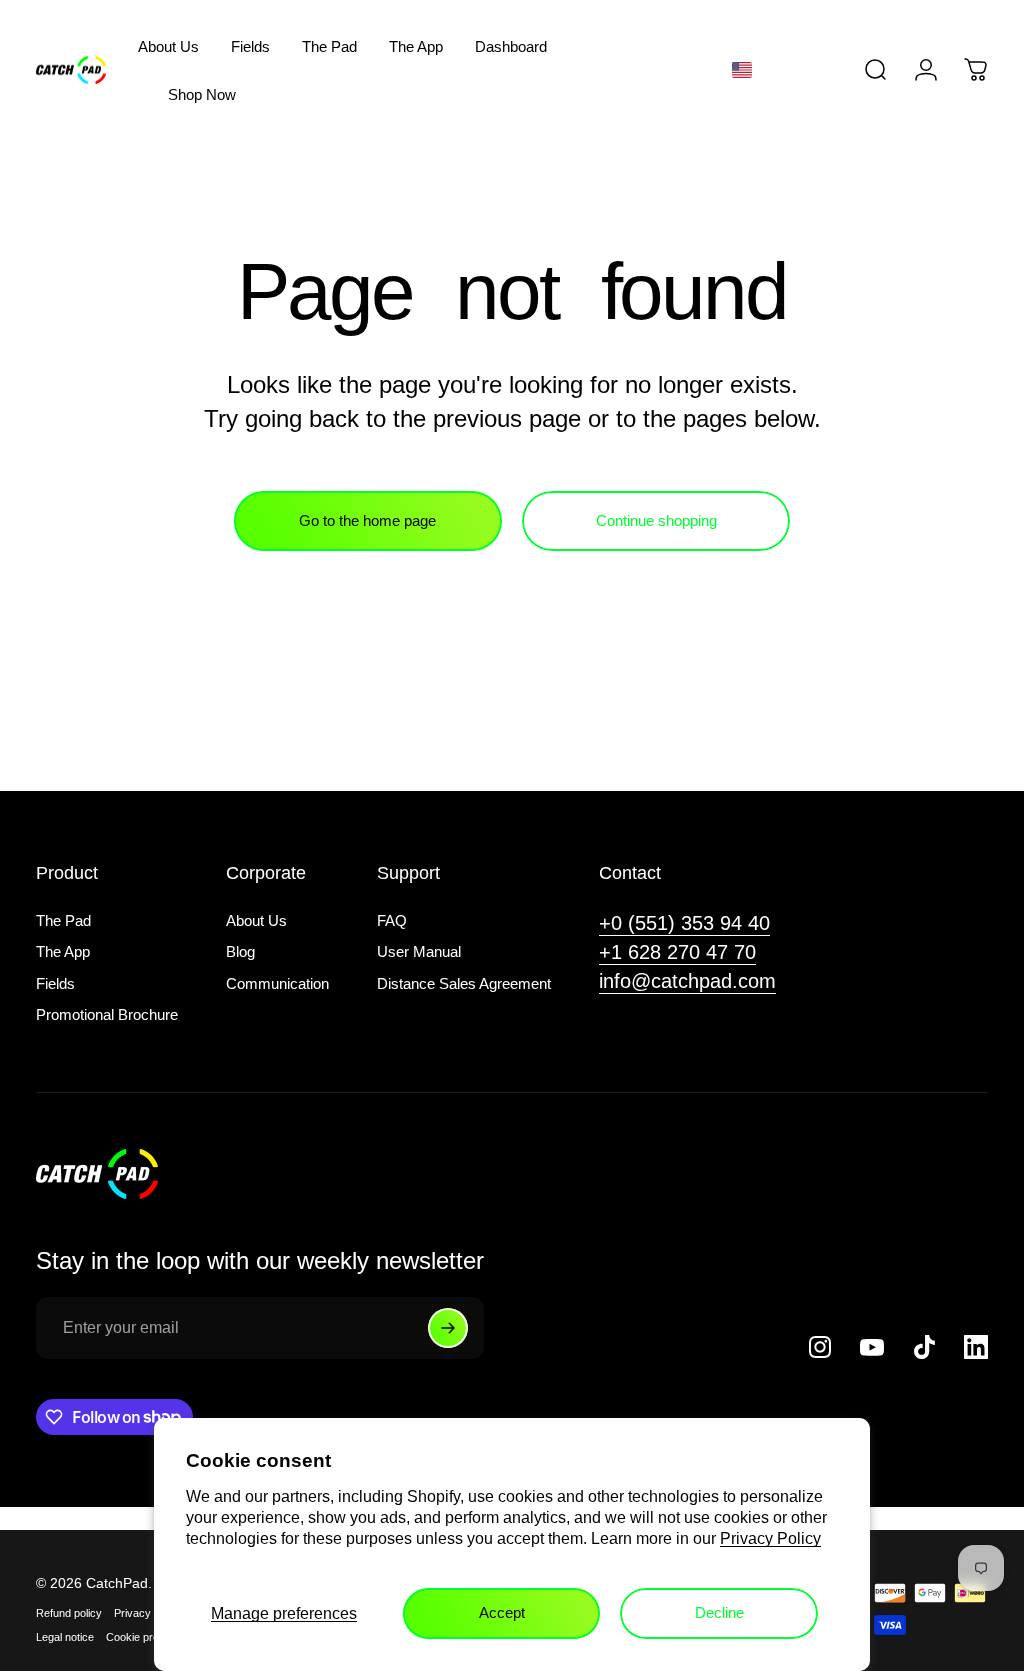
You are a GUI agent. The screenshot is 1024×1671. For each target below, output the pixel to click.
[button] (778, 70)
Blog (240, 951)
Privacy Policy (770, 1538)
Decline (719, 1613)
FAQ (392, 920)
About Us (256, 920)
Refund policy (69, 1613)
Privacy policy (148, 1613)
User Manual (419, 951)
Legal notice (65, 1637)
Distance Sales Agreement (464, 983)
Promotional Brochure (107, 1014)
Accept (502, 1613)
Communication (277, 983)
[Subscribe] (448, 1328)
